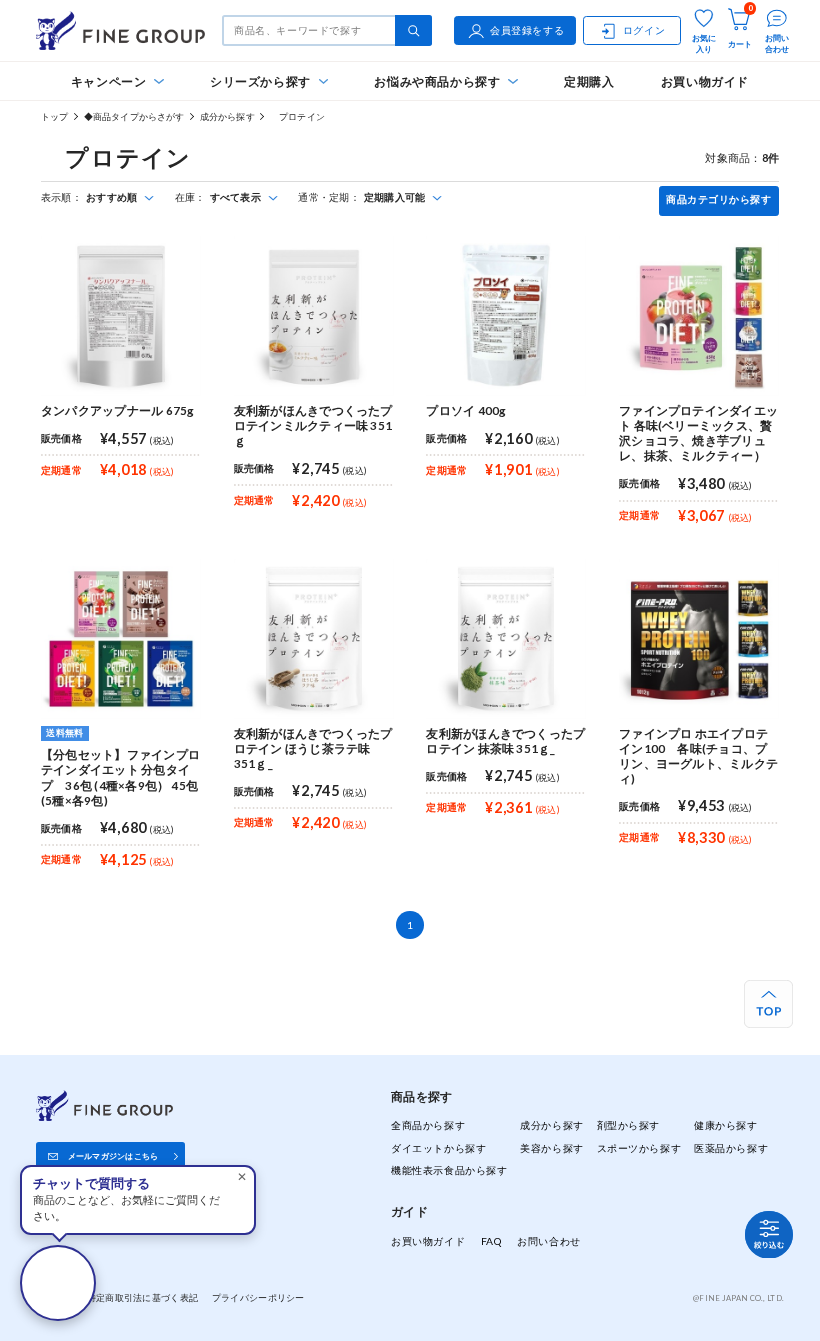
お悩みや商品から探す (437, 81)
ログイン (644, 30)
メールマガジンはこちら (113, 1156)
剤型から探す (628, 1125)
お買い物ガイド (705, 81)
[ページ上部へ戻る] (768, 1004)
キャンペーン (109, 81)
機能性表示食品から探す (449, 1170)
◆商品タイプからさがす (134, 116)
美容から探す (551, 1148)
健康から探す (725, 1125)
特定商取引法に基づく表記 (142, 1297)
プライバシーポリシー (258, 1297)
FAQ (491, 1241)
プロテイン (297, 116)
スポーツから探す (639, 1148)
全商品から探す (428, 1125)
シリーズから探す (260, 81)
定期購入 (589, 81)
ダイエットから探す (438, 1148)
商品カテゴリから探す (718, 199)
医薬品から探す (731, 1148)
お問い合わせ (548, 1241)
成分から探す (227, 116)
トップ (55, 116)
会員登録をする (527, 30)
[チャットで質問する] (58, 1283)
